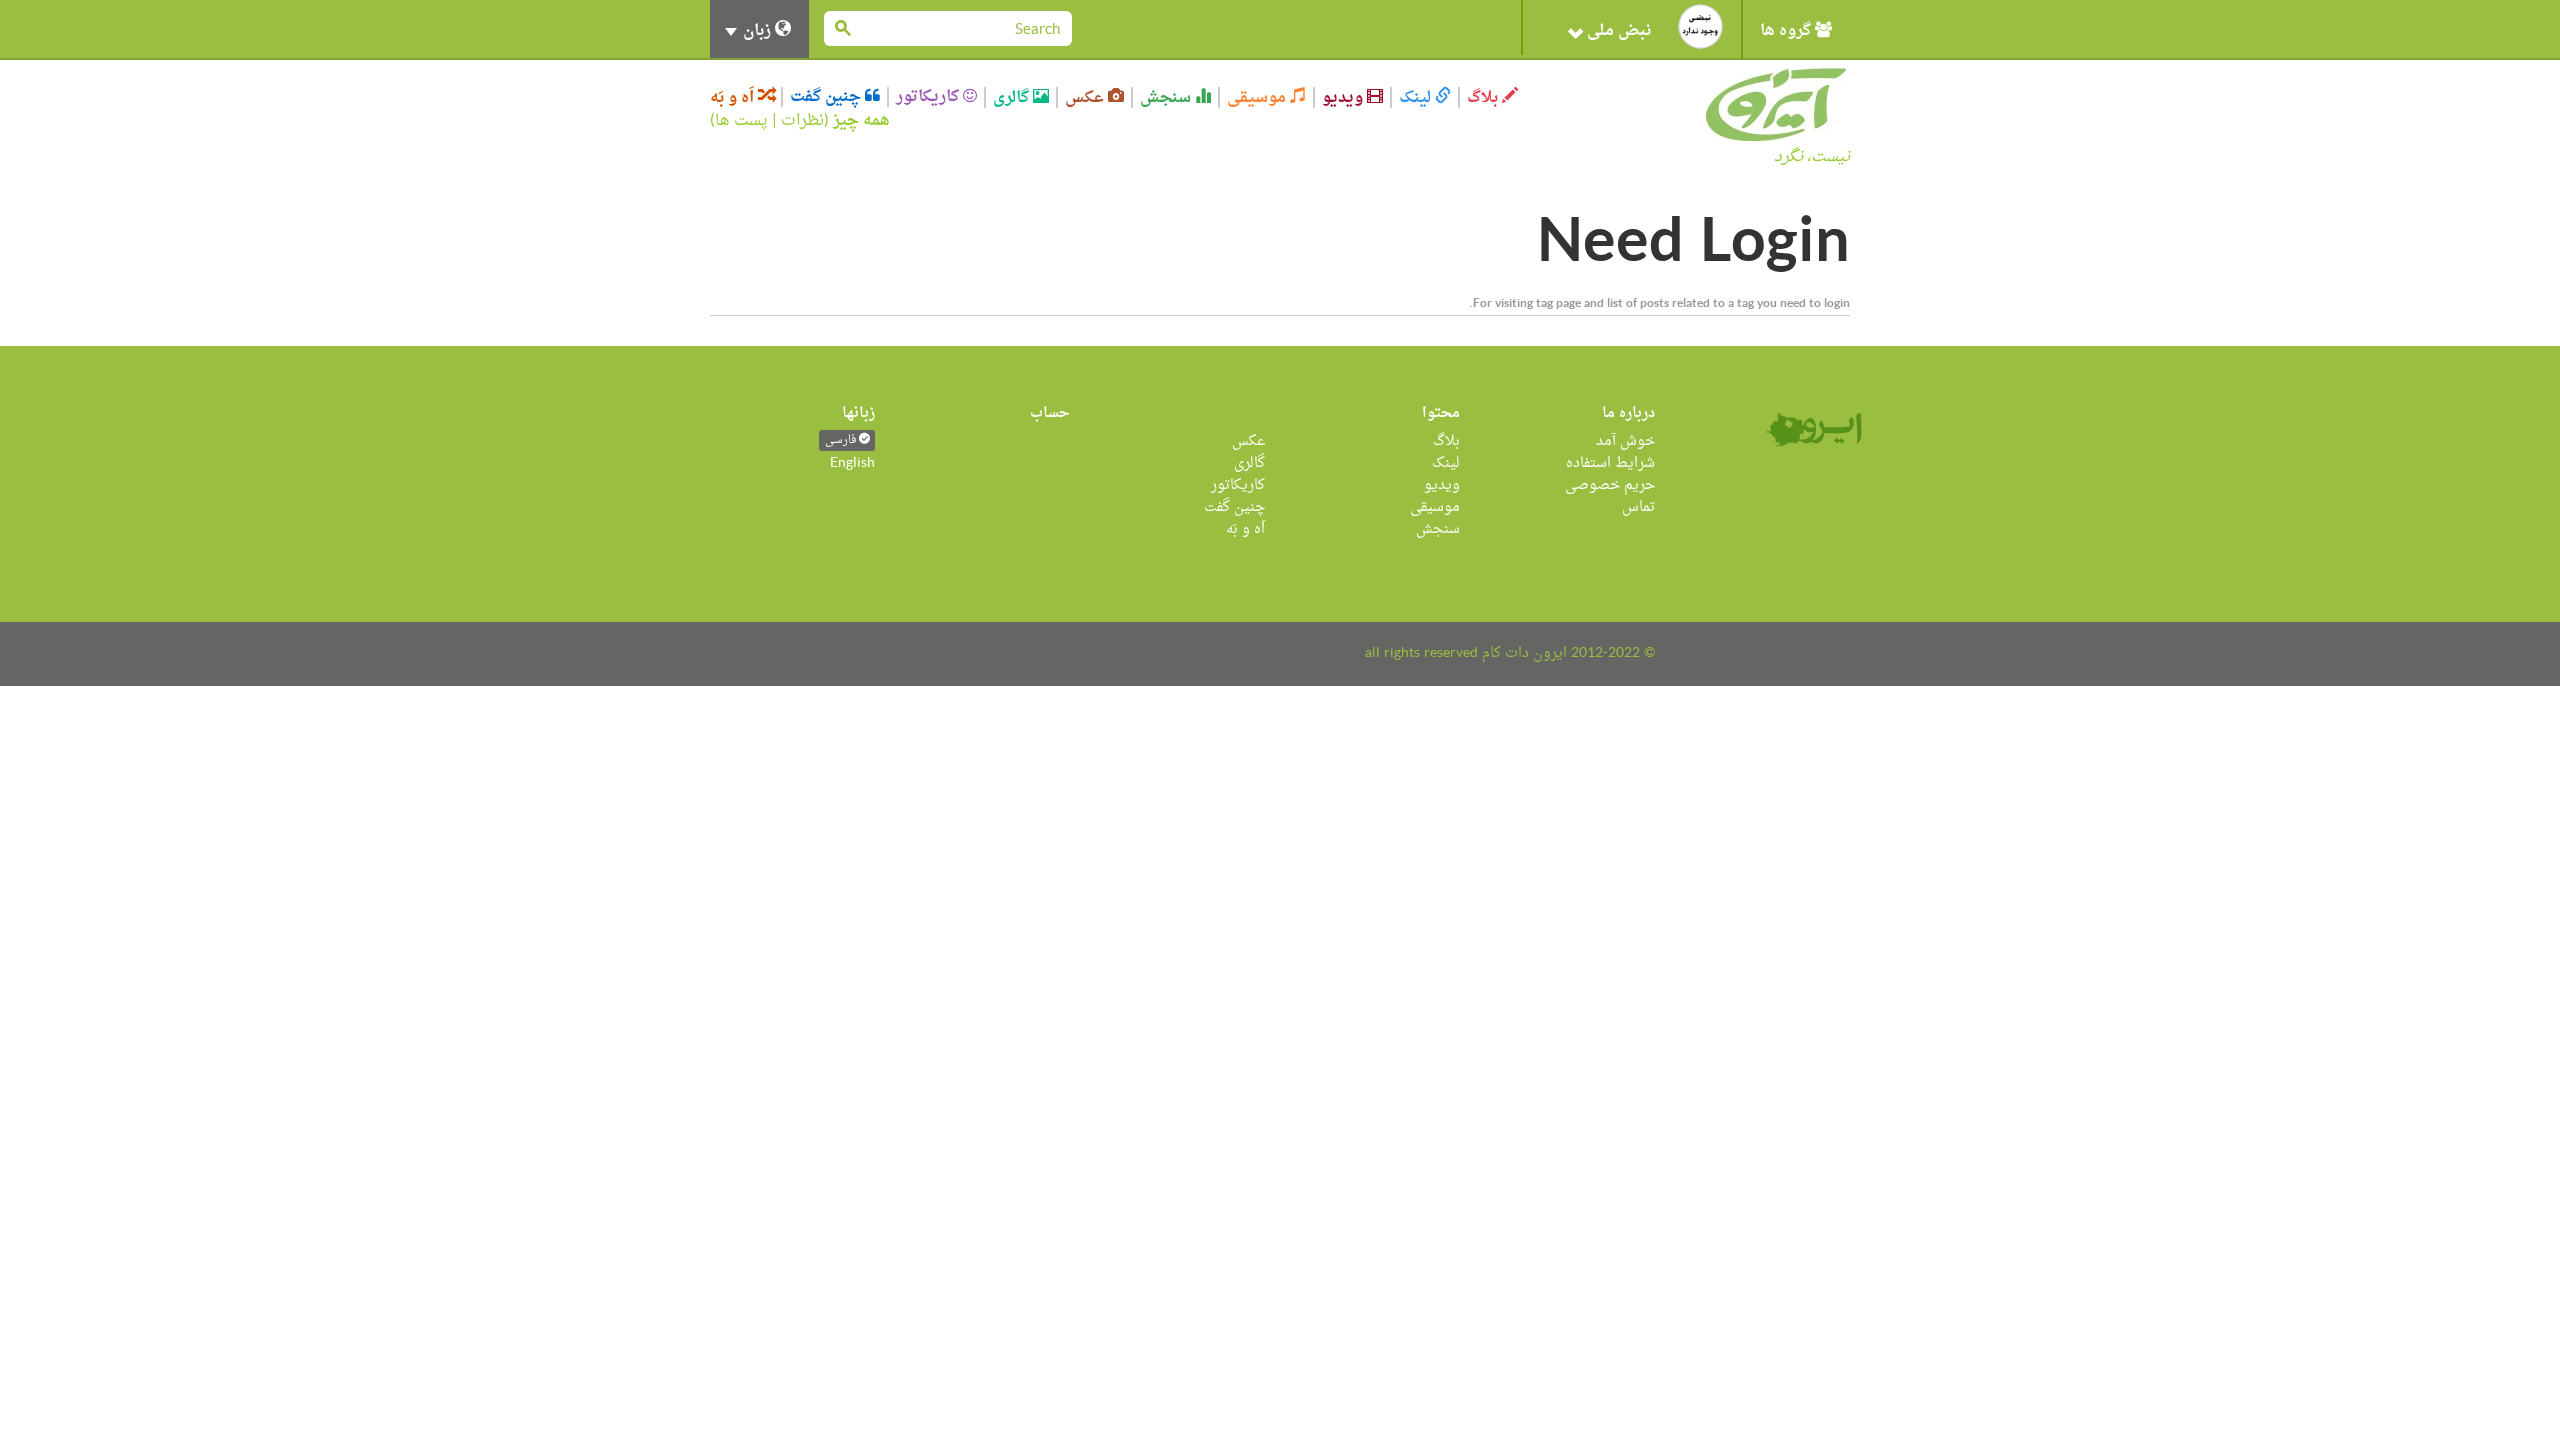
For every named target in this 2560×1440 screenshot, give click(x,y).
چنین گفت (827, 97)
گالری (1013, 97)
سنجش (1167, 97)
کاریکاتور (929, 97)
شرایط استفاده (1610, 463)
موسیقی (1258, 97)
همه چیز (861, 121)
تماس (1638, 507)
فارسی (842, 440)
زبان (757, 31)
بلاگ (1484, 97)
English (852, 463)
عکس (1086, 97)
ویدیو (1344, 97)
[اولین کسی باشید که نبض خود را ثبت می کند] (1700, 26)
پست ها (741, 121)
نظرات (802, 121)
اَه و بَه (734, 97)
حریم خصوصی (1610, 485)
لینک (1417, 97)
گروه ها (1787, 31)
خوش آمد (1625, 441)
